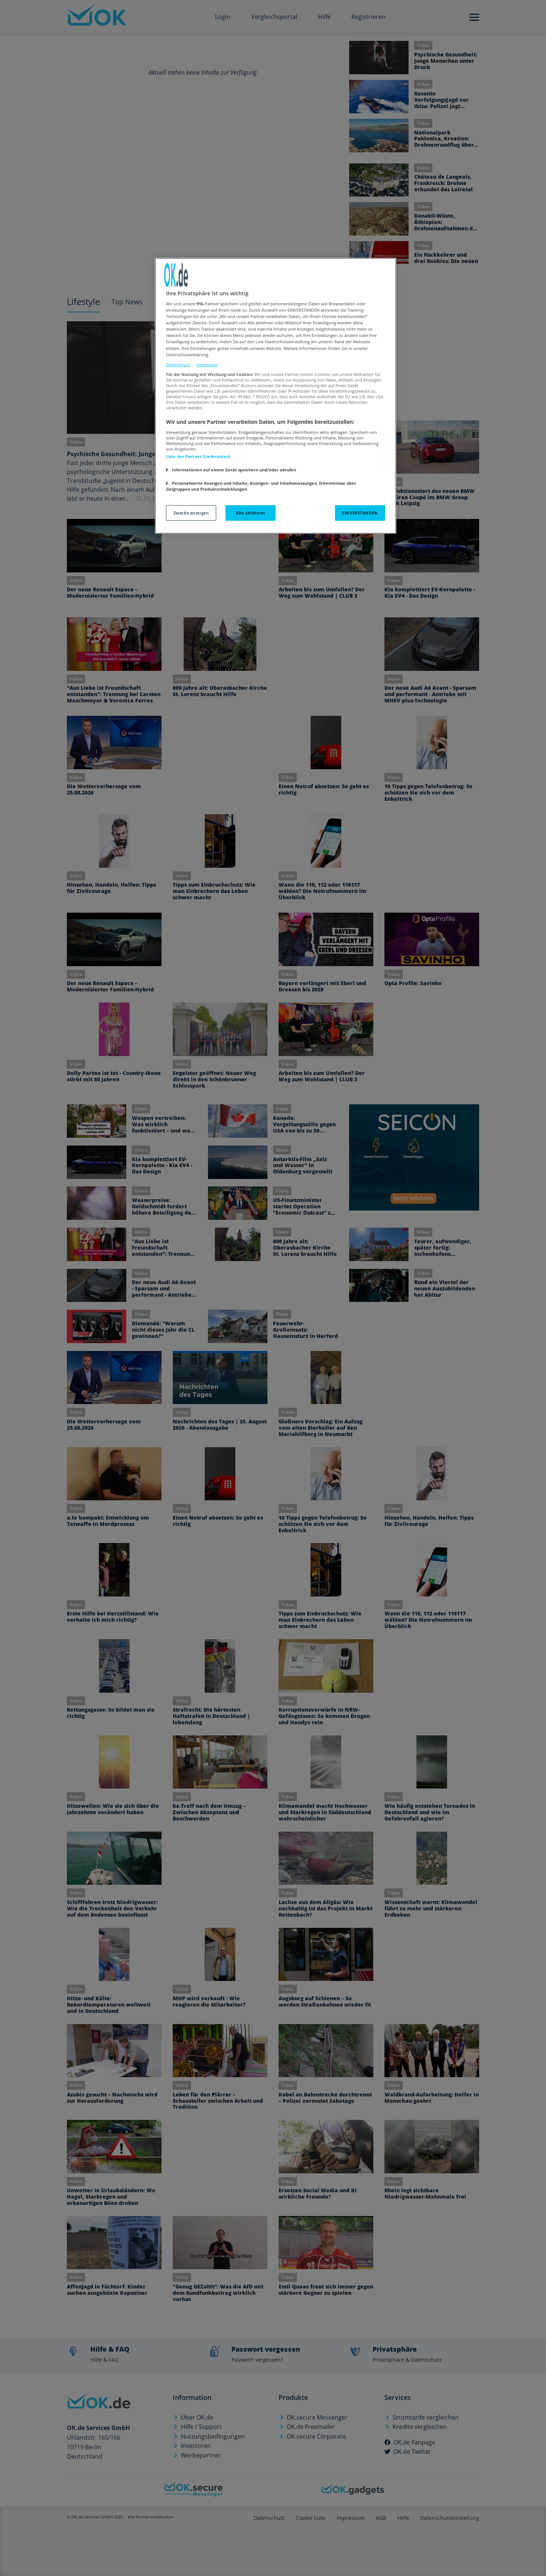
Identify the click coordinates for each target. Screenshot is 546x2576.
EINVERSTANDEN (360, 513)
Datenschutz (178, 365)
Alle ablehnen (250, 513)
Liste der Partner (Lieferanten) (198, 456)
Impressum (207, 365)
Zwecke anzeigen (191, 513)
